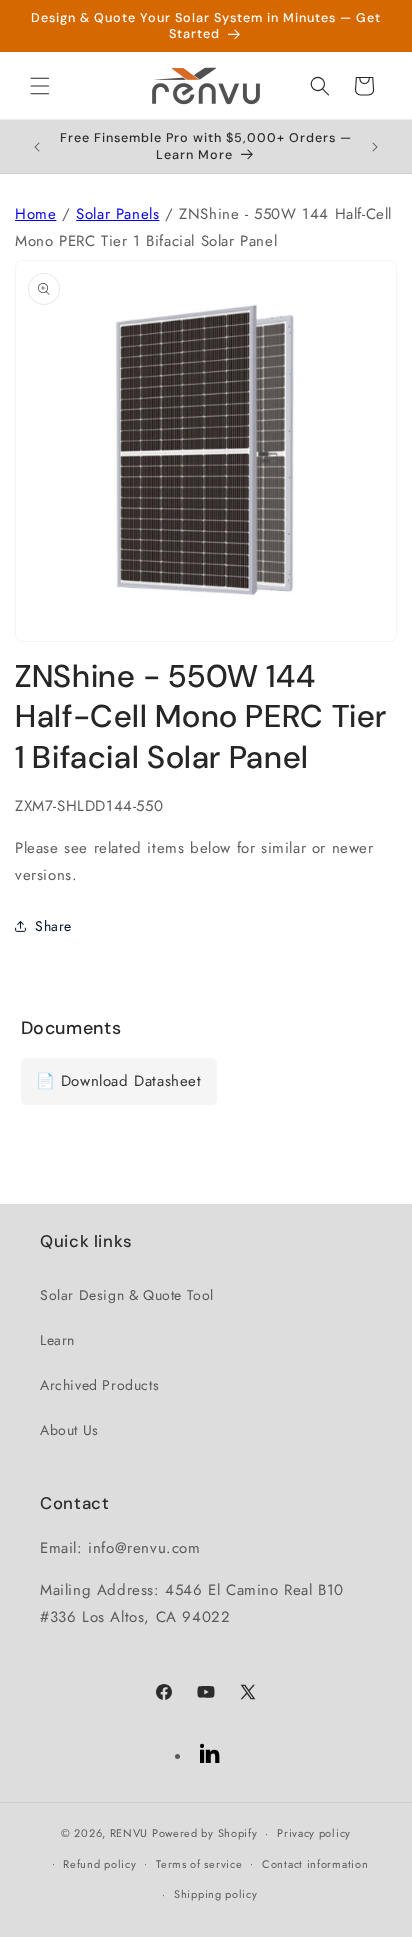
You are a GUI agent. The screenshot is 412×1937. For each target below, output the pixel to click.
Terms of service (199, 1864)
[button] (40, 86)
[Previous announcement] (37, 147)
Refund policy (99, 1864)
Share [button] (53, 926)
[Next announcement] (375, 147)
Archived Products (99, 1385)
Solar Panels (117, 214)
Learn (57, 1340)
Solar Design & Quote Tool (127, 1295)
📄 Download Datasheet (119, 1081)
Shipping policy (216, 1894)
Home (35, 214)
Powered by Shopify (205, 1833)
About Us (69, 1430)
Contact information (315, 1864)
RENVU (129, 1833)
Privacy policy (314, 1833)
